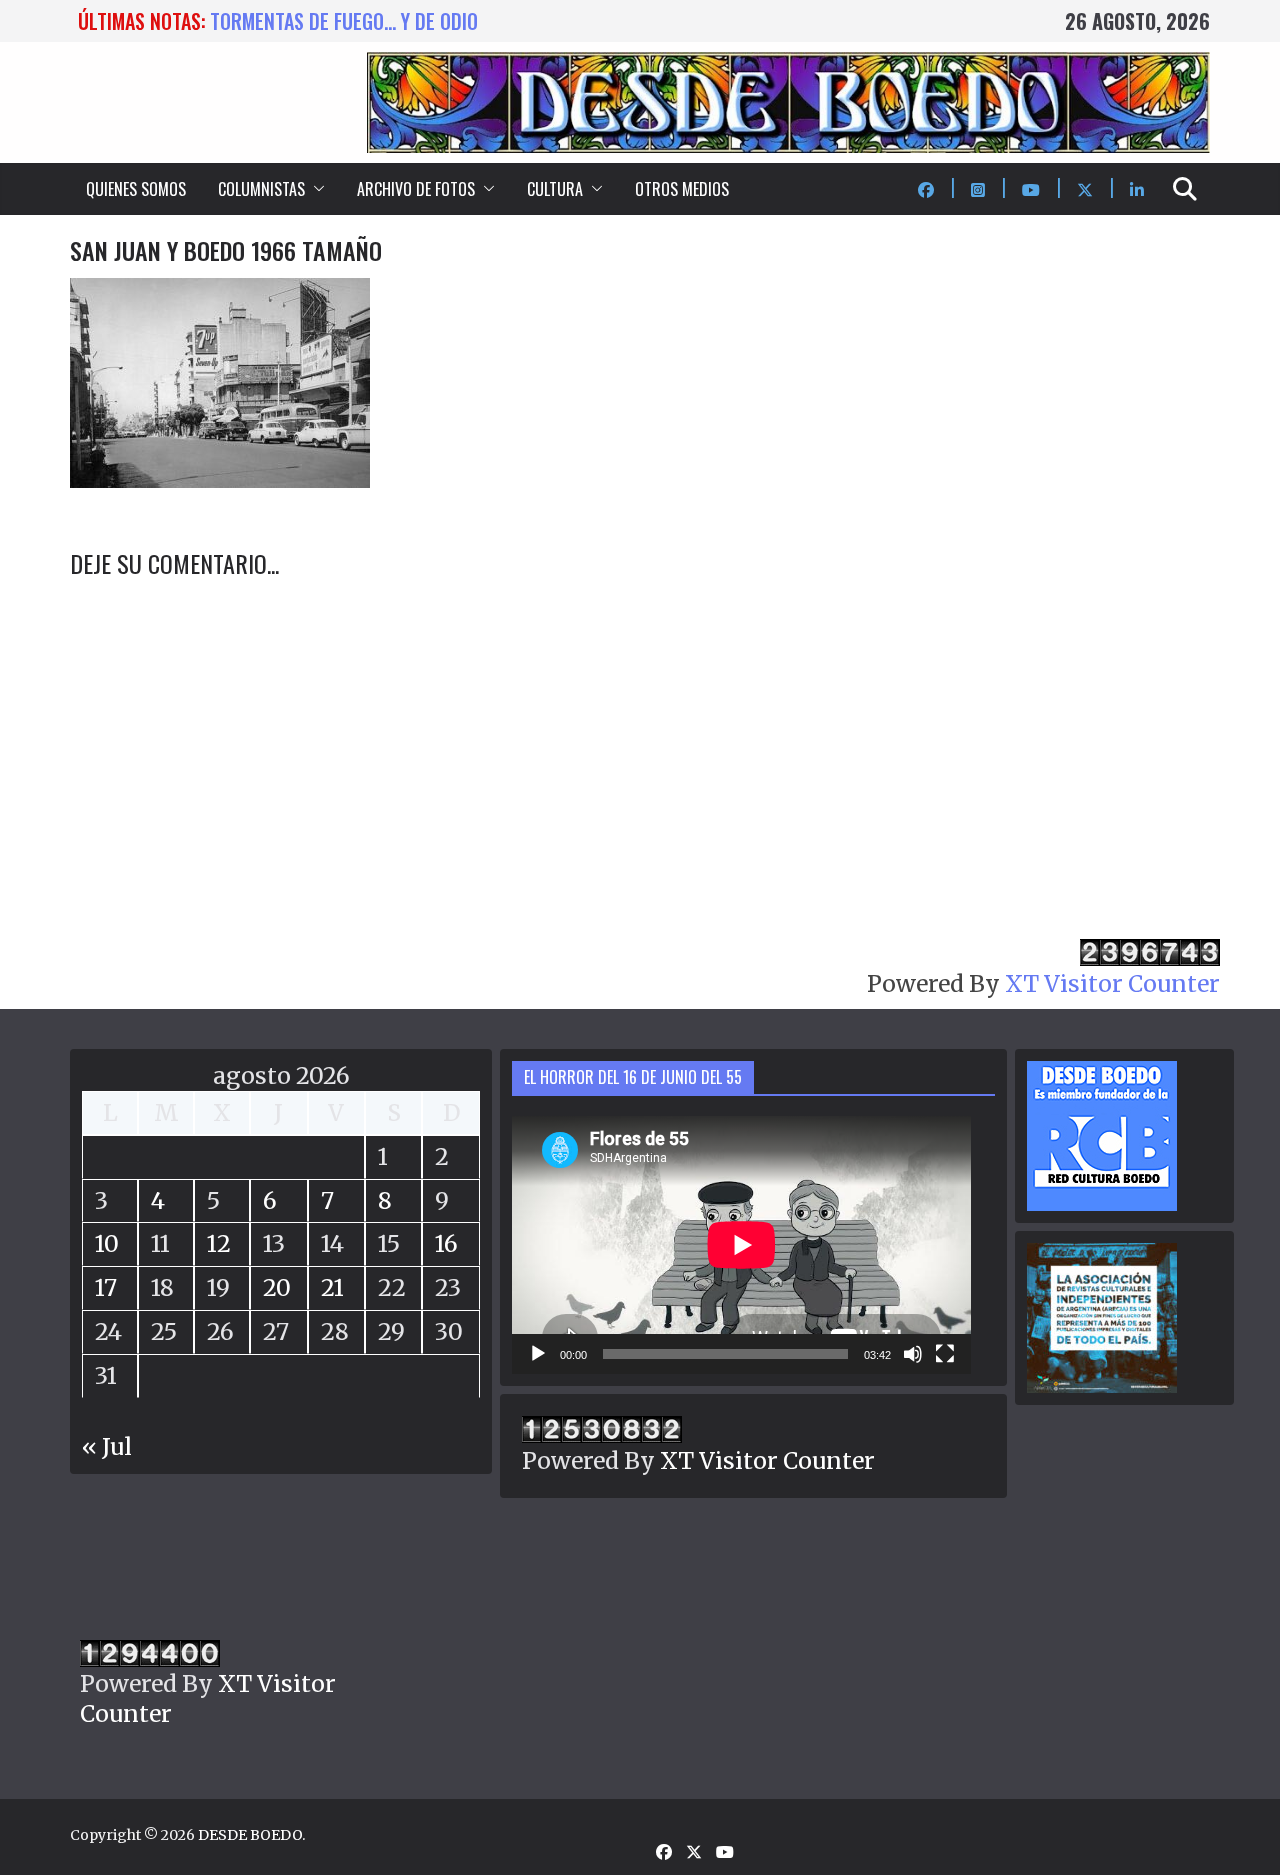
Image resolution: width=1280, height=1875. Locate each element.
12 (219, 1243)
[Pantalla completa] (945, 1354)
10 (107, 1243)
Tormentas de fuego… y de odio (344, 21)
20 (277, 1287)
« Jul (107, 1446)
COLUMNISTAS (261, 189)
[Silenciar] (913, 1354)
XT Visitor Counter (1112, 983)
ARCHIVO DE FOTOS (416, 189)
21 (332, 1287)
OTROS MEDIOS (682, 189)
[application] (741, 1245)
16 (446, 1243)
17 (106, 1287)
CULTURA (555, 189)
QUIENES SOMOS (136, 189)
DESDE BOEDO (250, 1835)
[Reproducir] (538, 1354)
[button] (315, 189)
